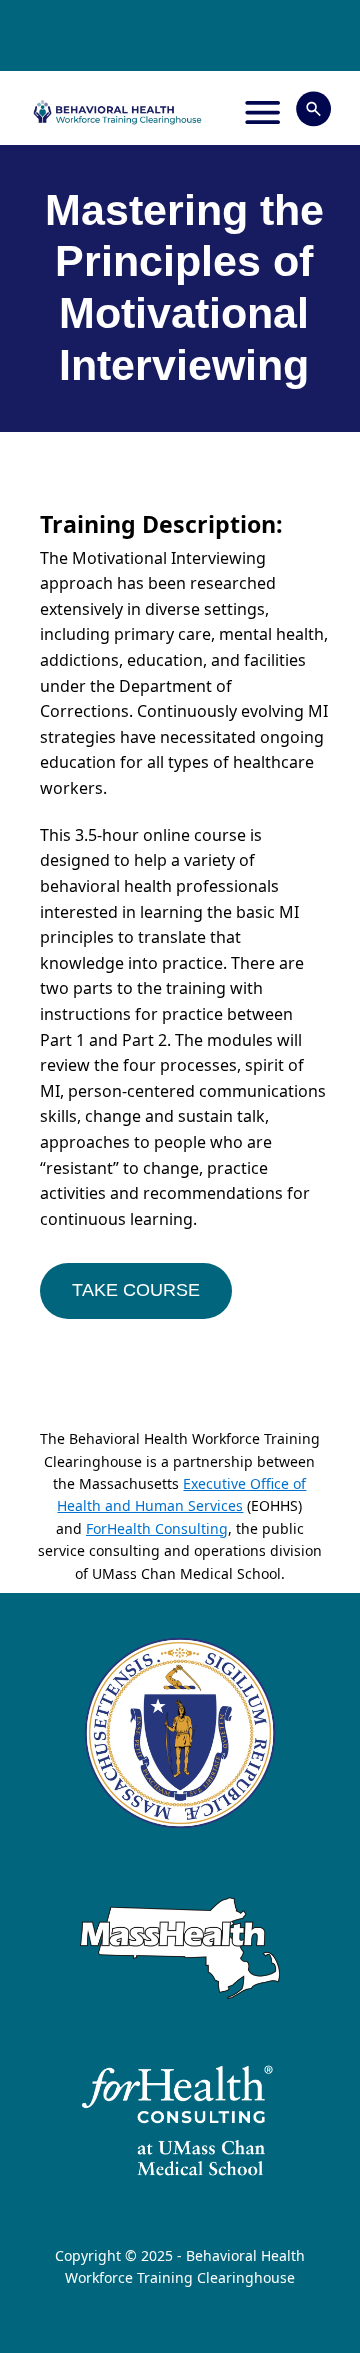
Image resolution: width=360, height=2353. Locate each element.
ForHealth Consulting (157, 1528)
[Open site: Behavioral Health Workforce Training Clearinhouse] (117, 112)
